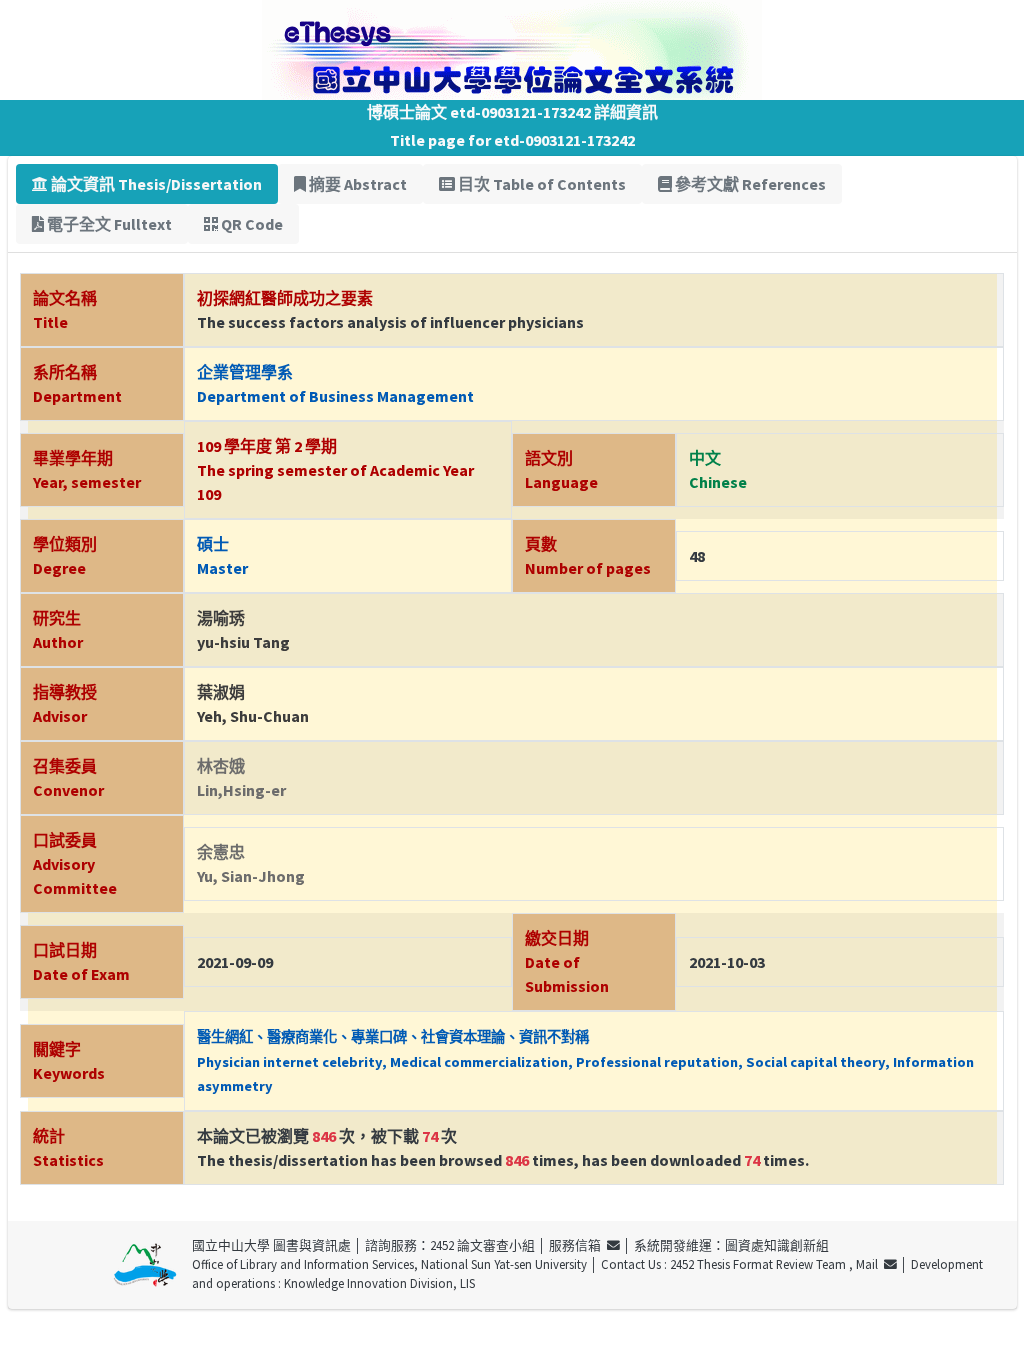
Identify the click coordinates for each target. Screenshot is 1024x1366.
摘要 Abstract (356, 184)
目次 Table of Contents (540, 184)
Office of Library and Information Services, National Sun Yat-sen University (389, 1264)
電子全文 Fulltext (108, 224)
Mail (870, 1264)
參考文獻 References (749, 184)
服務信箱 (578, 1245)
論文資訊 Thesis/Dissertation (155, 184)
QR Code (250, 224)
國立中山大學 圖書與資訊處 (271, 1245)
